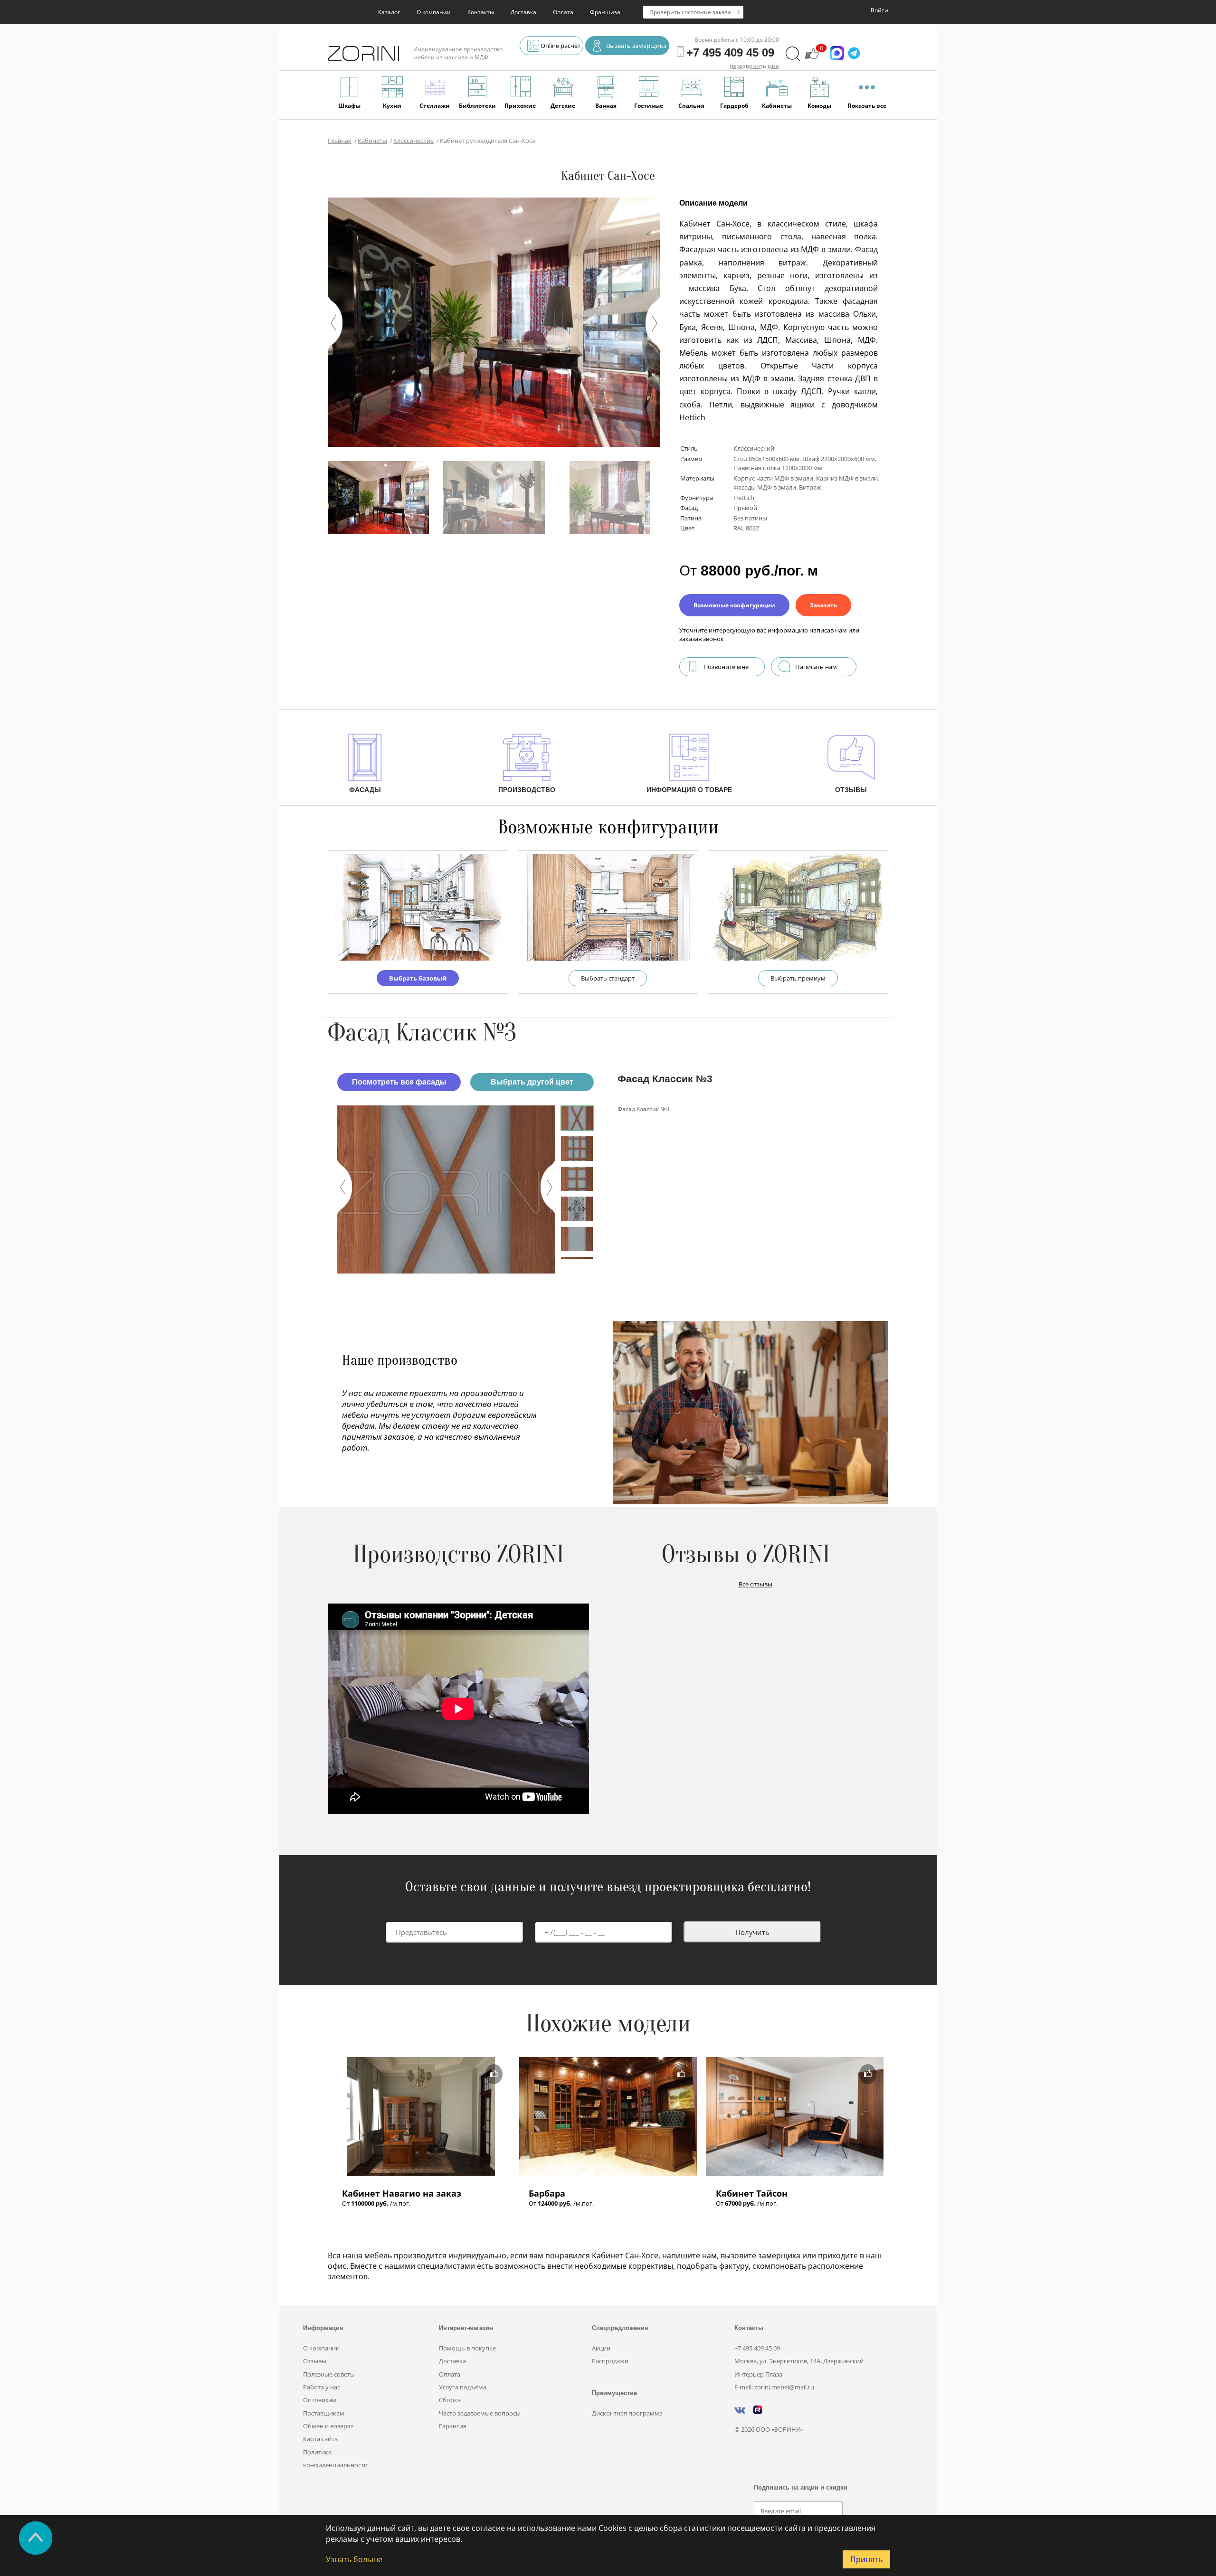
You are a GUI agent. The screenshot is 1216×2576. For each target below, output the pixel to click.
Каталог (389, 12)
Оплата (563, 12)
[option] (446, 1189)
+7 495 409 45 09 (757, 2348)
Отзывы (315, 2361)
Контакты (481, 12)
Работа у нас (322, 2387)
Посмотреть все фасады (399, 1082)
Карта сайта (320, 2439)
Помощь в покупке (467, 2348)
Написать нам (816, 667)
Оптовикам (320, 2400)
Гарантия (453, 2426)
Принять (866, 2559)
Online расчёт (560, 46)
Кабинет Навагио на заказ (402, 2193)
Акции (601, 2348)
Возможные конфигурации (734, 605)
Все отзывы (755, 1584)
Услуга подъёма (463, 2387)
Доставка (523, 12)
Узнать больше (354, 2559)
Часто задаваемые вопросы (480, 2413)
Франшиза (605, 12)
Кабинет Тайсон (752, 2193)
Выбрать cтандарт (608, 978)
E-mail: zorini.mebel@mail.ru (774, 2387)
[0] (812, 58)
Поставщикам (324, 2413)
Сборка (450, 2400)
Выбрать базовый (418, 978)
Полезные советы (329, 2374)
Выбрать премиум (798, 978)
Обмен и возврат (328, 2426)
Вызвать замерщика (636, 46)
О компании (434, 12)
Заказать (823, 605)
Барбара (547, 2193)
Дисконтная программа (627, 2413)
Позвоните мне (726, 667)
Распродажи (610, 2361)
